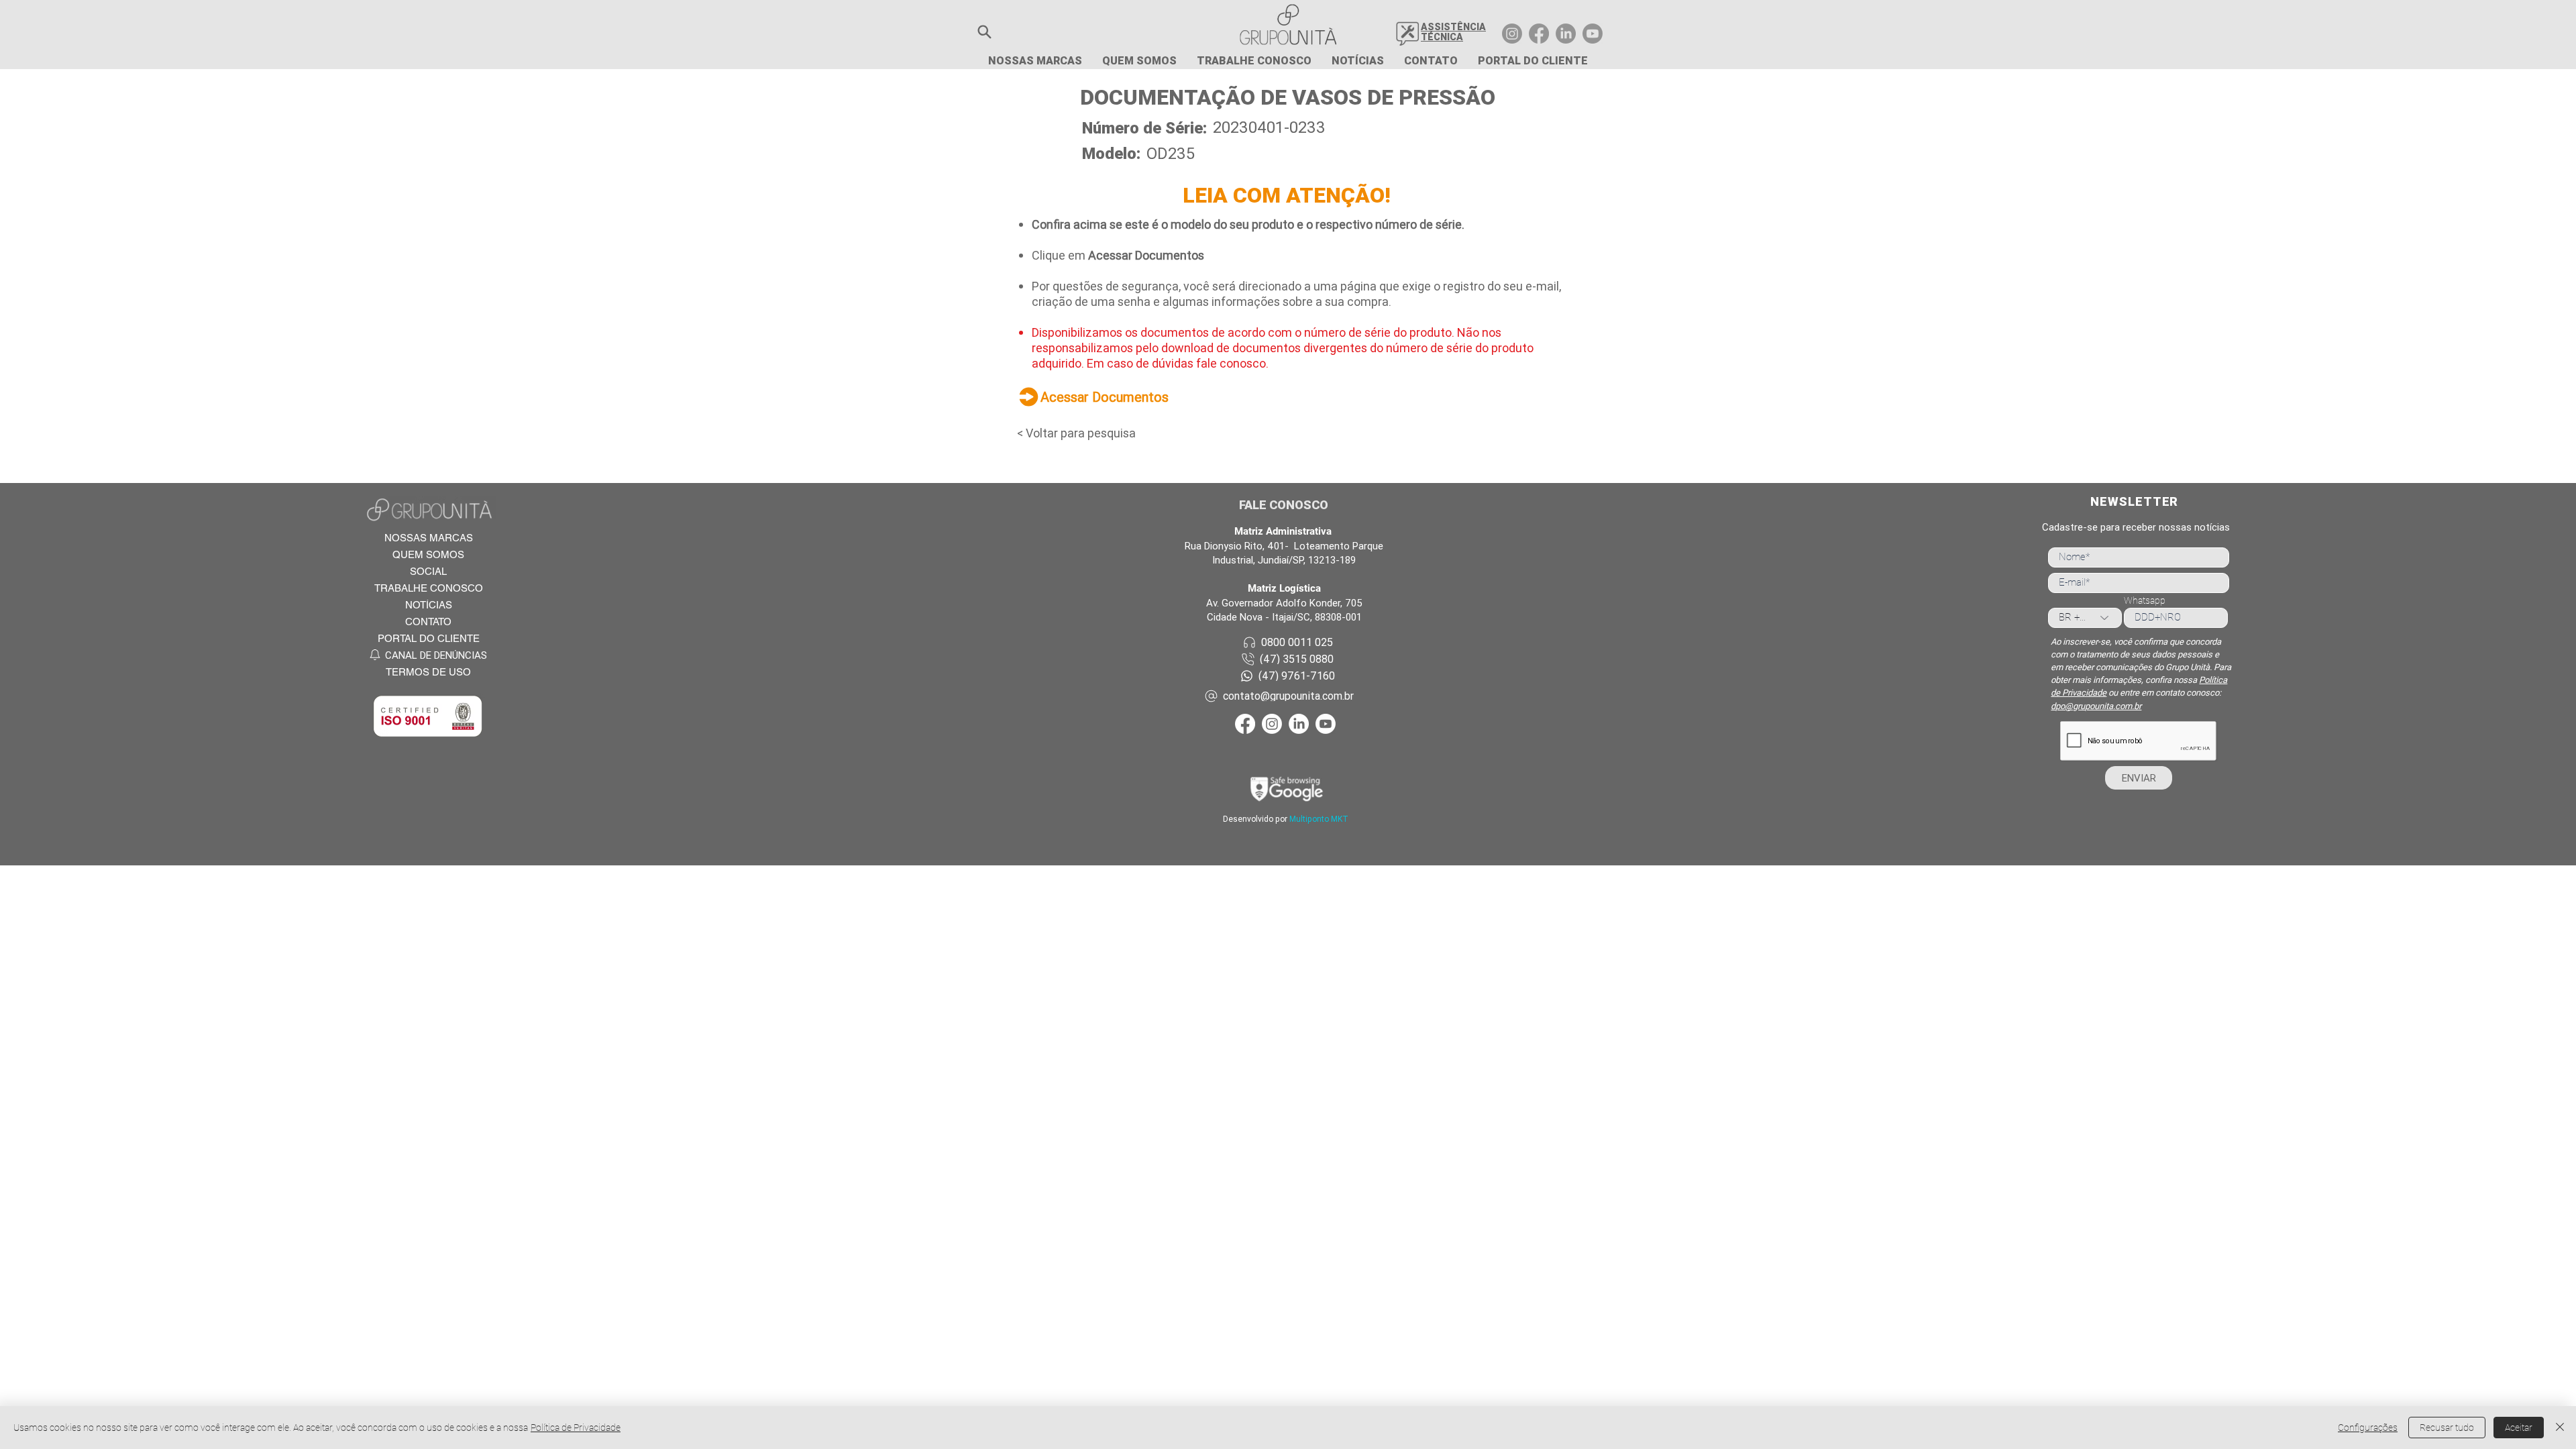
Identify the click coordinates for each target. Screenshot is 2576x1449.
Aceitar (2519, 1428)
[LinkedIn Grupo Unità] (1566, 34)
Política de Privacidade (576, 1428)
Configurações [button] (2368, 1428)
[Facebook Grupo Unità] (1539, 34)
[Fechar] (2560, 1428)
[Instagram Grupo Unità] (1512, 34)
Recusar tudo (2447, 1428)
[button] (984, 32)
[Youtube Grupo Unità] (1593, 34)
